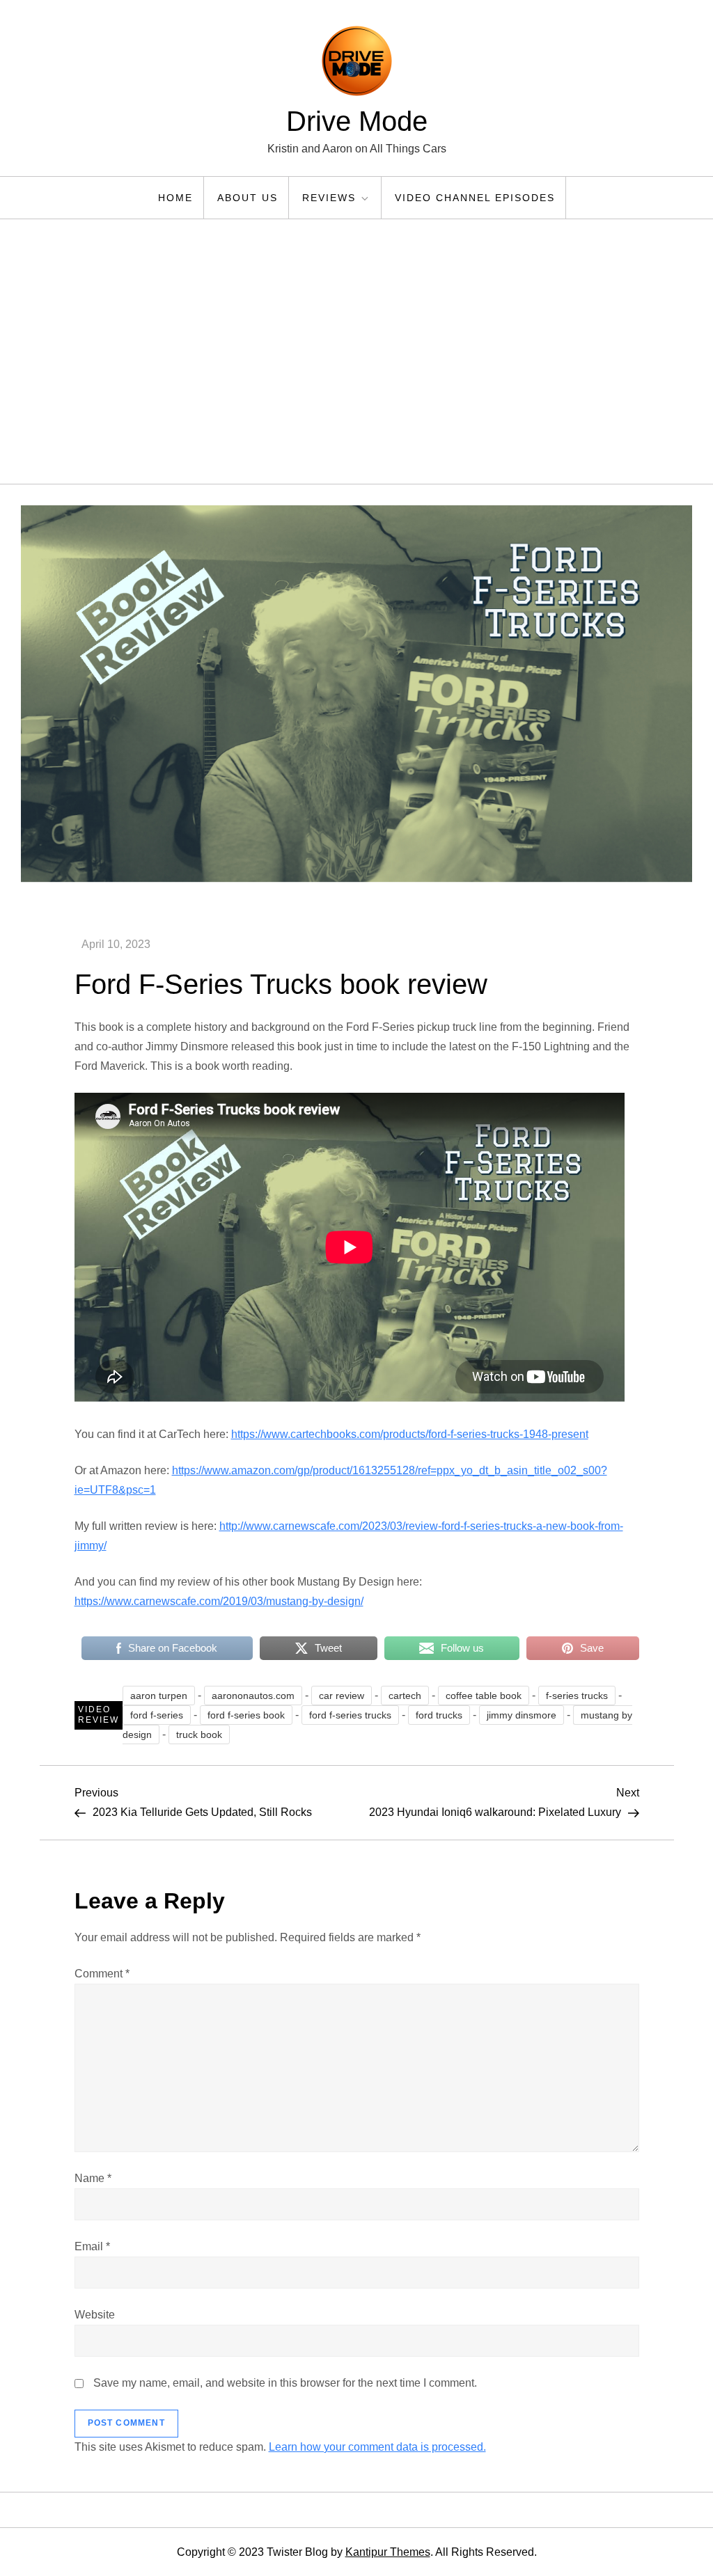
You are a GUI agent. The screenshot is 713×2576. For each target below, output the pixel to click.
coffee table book (484, 1696)
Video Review (99, 1715)
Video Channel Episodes (475, 198)
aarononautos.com (253, 1696)
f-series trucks (577, 1696)
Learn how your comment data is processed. (377, 2447)
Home (175, 198)
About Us (248, 198)
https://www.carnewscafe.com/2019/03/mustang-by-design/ (219, 1601)
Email (92, 2246)
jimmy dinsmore (522, 1715)
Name (93, 2178)
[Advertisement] (356, 351)
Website (95, 2315)
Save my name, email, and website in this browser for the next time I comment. (285, 2383)
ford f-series (157, 1715)
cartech (405, 1696)
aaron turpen (159, 1696)
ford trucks (439, 1715)
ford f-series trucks (350, 1715)
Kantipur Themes (388, 2552)
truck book (199, 1735)
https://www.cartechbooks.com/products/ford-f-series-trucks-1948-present (410, 1434)
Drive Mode (357, 121)
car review (342, 1696)
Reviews (329, 198)
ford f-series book (246, 1715)
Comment (102, 1974)
